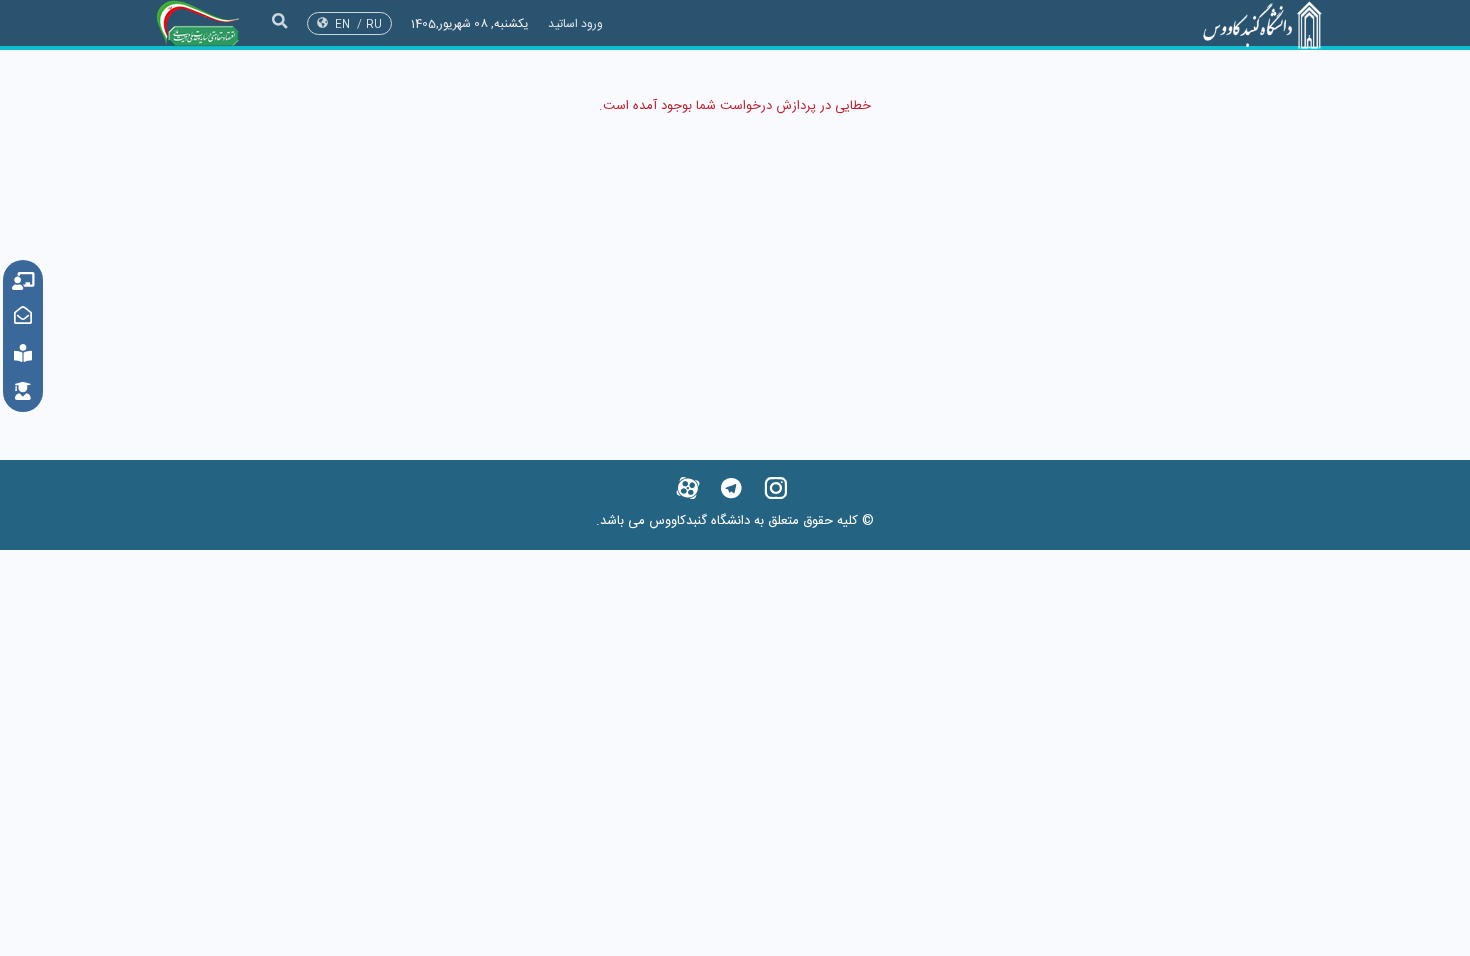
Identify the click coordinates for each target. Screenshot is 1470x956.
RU (374, 25)
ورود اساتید (575, 24)
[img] (280, 21)
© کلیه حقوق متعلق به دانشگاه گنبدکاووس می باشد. (735, 521)
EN (342, 25)
